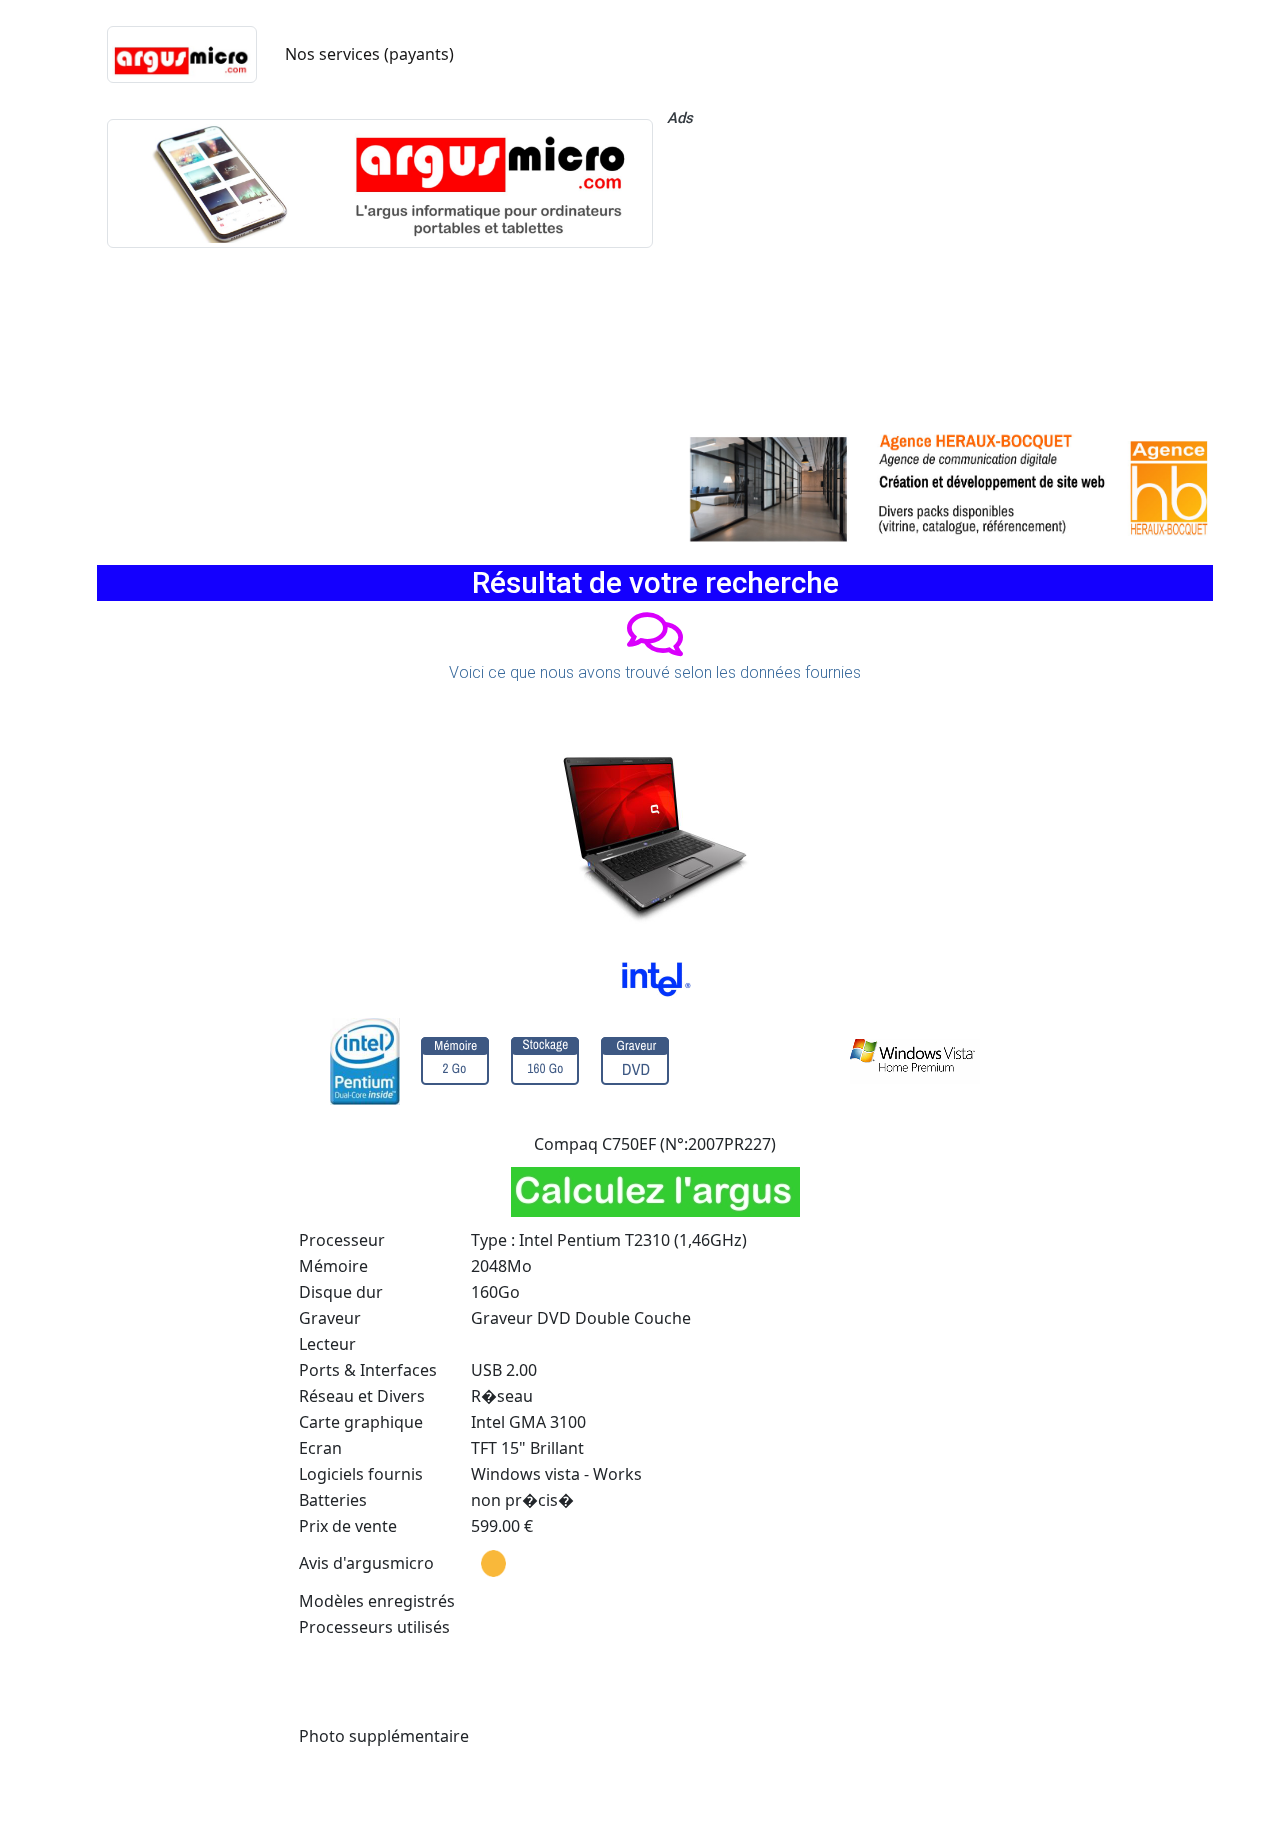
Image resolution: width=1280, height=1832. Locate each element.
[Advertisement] (940, 275)
